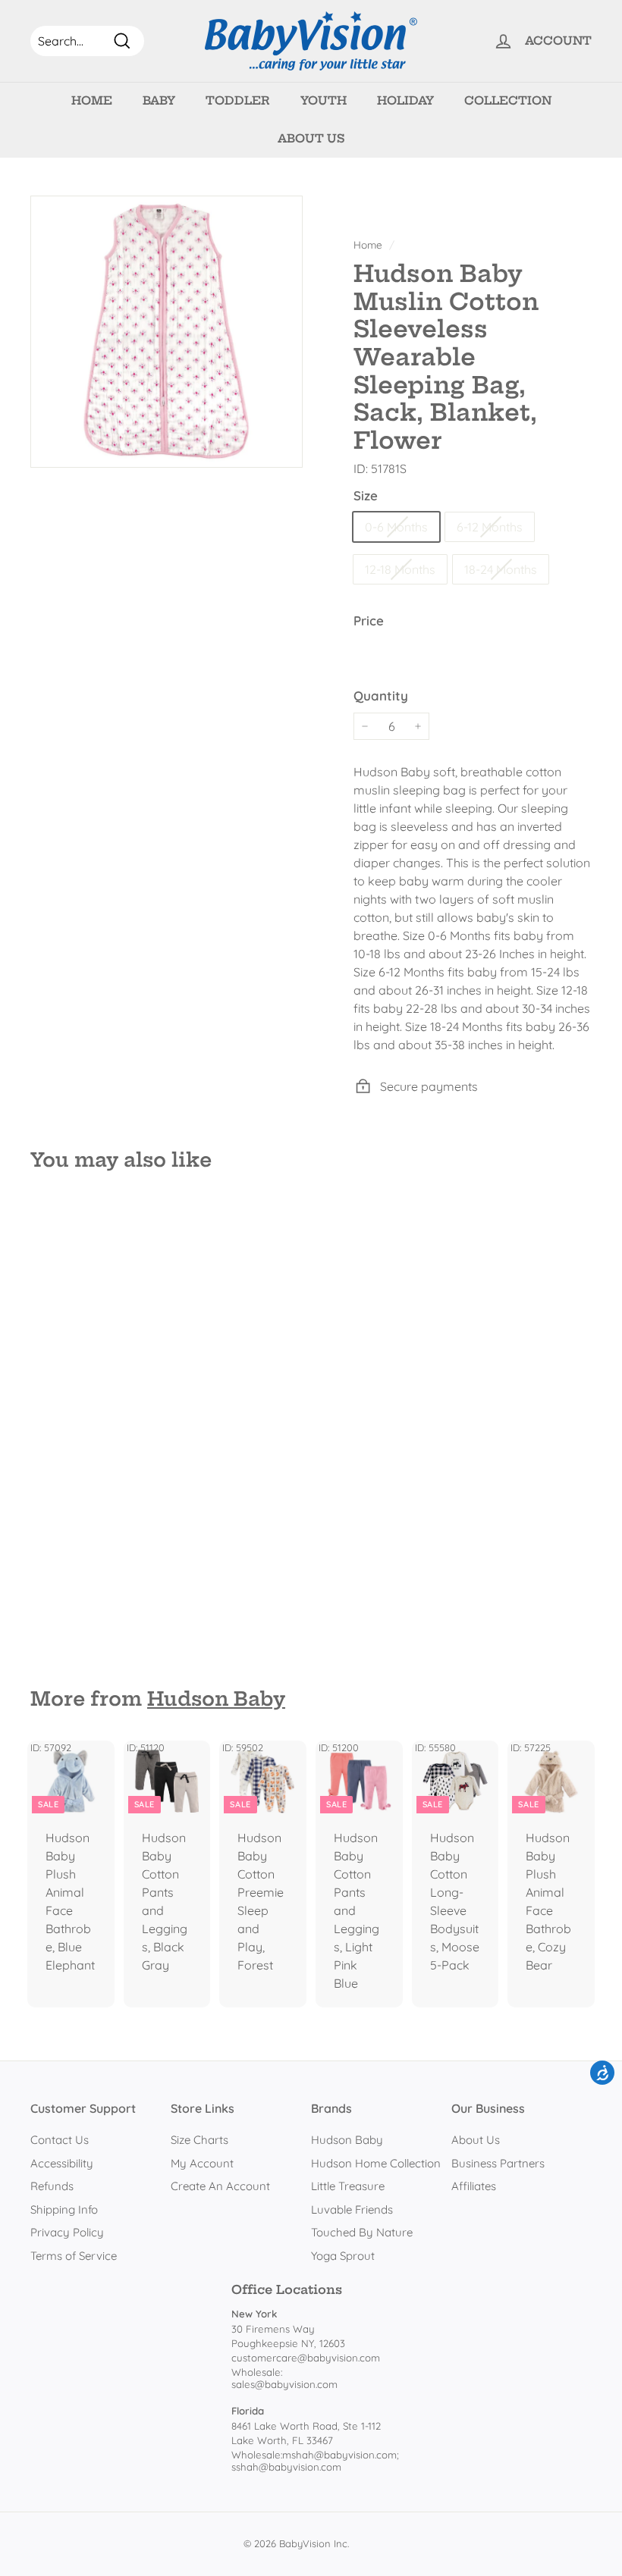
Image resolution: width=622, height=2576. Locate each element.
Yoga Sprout (343, 2256)
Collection (508, 100)
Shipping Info (64, 2209)
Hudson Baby (216, 1699)
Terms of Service (74, 2256)
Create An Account (220, 2186)
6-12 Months (490, 527)
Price (369, 620)
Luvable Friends (352, 2209)
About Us (311, 138)
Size (366, 495)
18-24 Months (501, 569)
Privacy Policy (67, 2232)
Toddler (238, 100)
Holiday (405, 100)
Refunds (52, 2186)
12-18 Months (400, 569)
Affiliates (474, 2186)
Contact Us (60, 2140)
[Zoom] (166, 332)
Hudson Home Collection (376, 2163)
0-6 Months (396, 527)
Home (92, 100)
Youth (324, 100)
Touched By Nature (362, 2232)
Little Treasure (348, 2186)
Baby (159, 100)
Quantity (381, 696)
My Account (202, 2163)
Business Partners (498, 2163)
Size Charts (199, 2140)
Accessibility (62, 2163)
